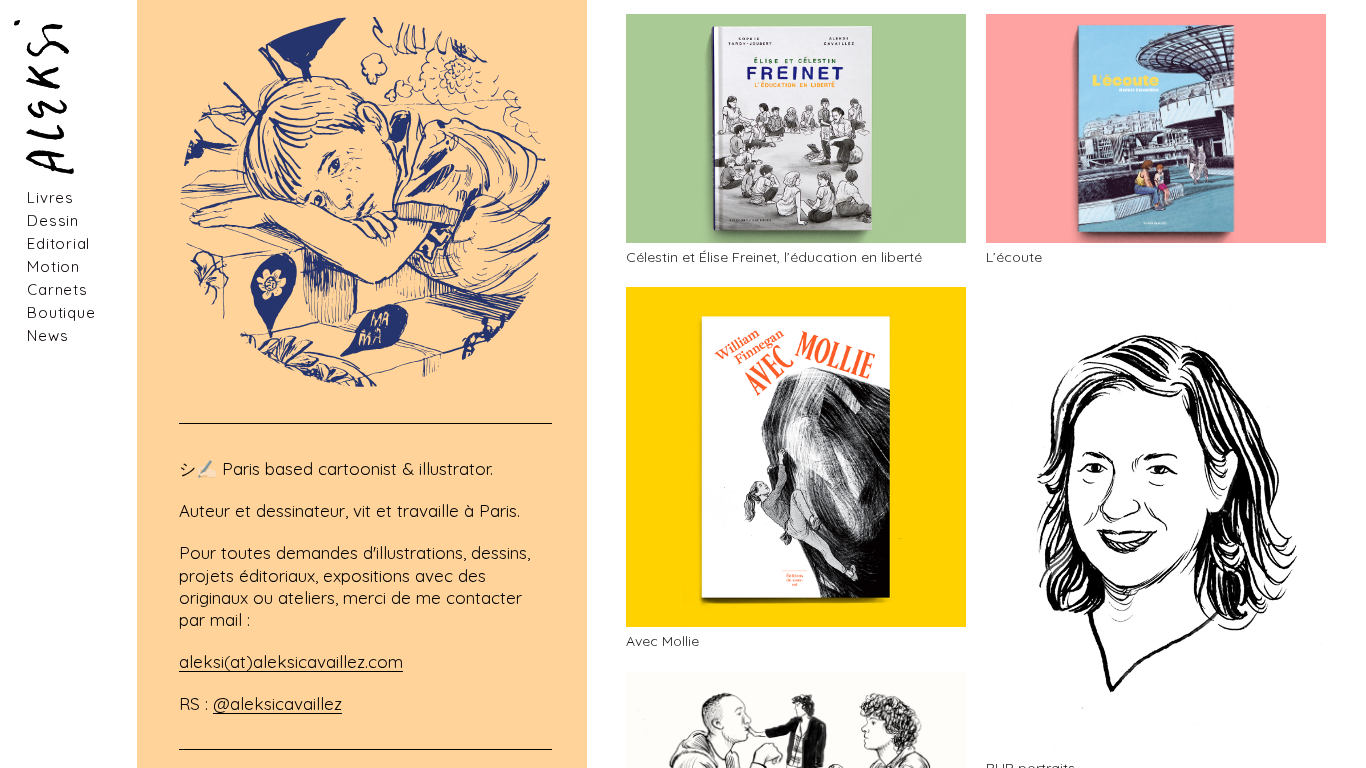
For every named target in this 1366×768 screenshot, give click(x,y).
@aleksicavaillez (277, 703)
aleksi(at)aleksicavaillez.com (291, 661)
